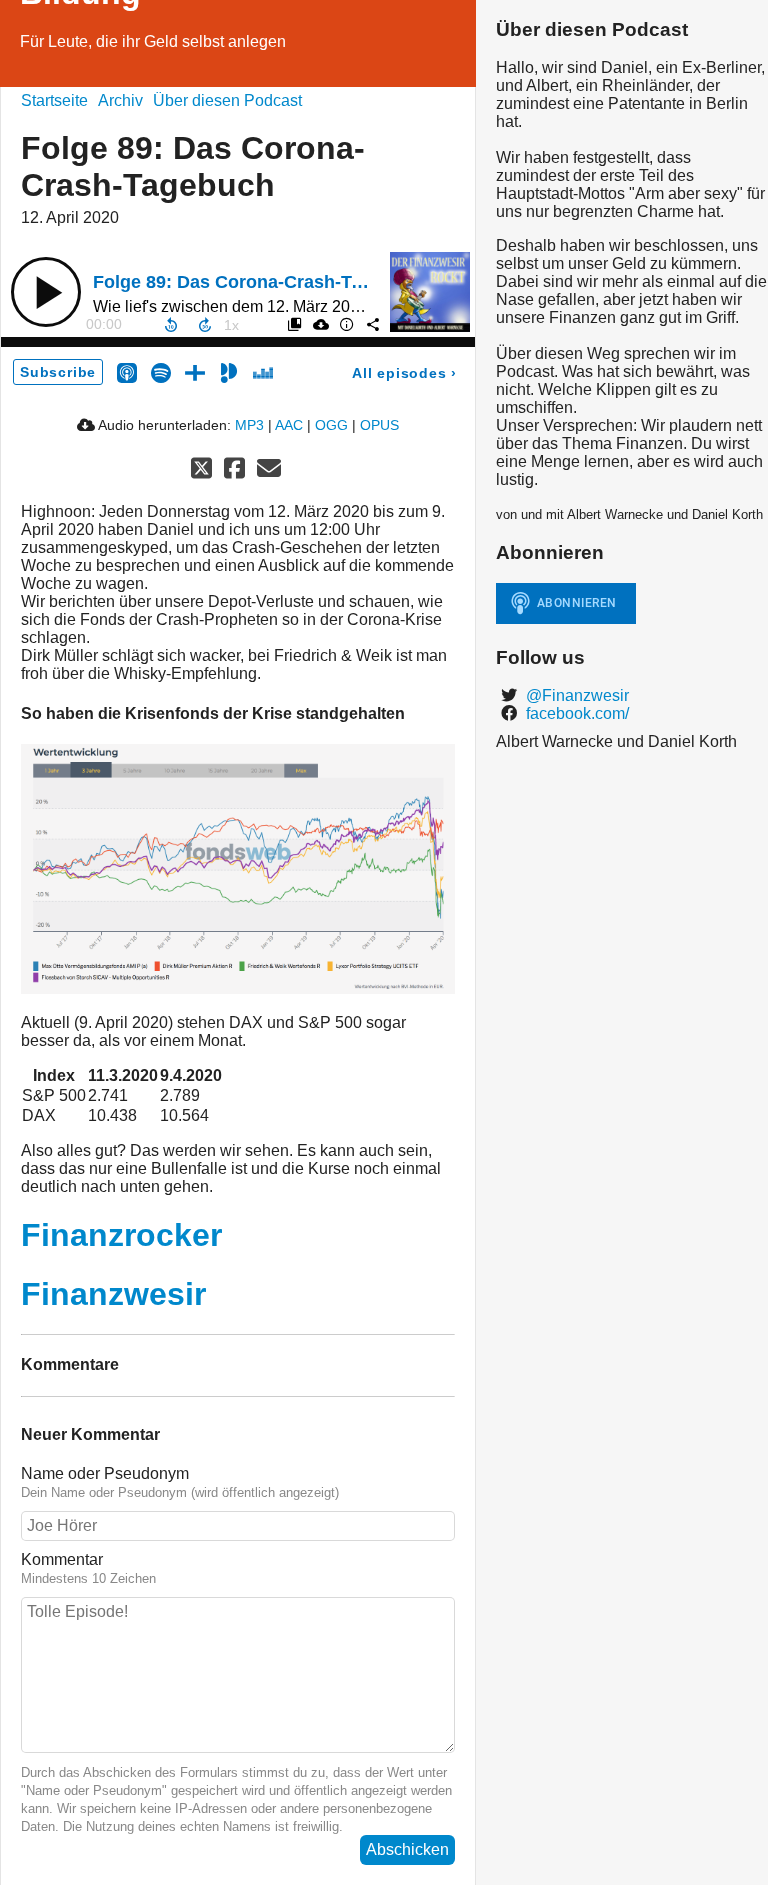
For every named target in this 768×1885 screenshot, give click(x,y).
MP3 (249, 425)
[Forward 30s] (205, 325)
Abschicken (407, 1849)
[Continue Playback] (46, 292)
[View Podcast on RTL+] (195, 371)
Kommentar (62, 1559)
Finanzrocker (121, 1235)
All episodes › (404, 373)
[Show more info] (346, 324)
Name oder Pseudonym (105, 1473)
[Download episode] (320, 324)
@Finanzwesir (575, 695)
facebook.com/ (575, 713)
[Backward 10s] (171, 325)
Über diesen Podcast (227, 100)
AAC (289, 425)
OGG (331, 425)
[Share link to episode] (372, 324)
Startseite (54, 100)
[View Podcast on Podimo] (229, 371)
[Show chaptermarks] (294, 324)
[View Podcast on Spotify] (161, 371)
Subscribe (58, 372)
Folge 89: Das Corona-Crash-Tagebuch (259, 282)
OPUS (379, 425)
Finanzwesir (113, 1294)
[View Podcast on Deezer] (263, 371)
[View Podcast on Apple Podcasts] (127, 371)
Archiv (120, 100)
